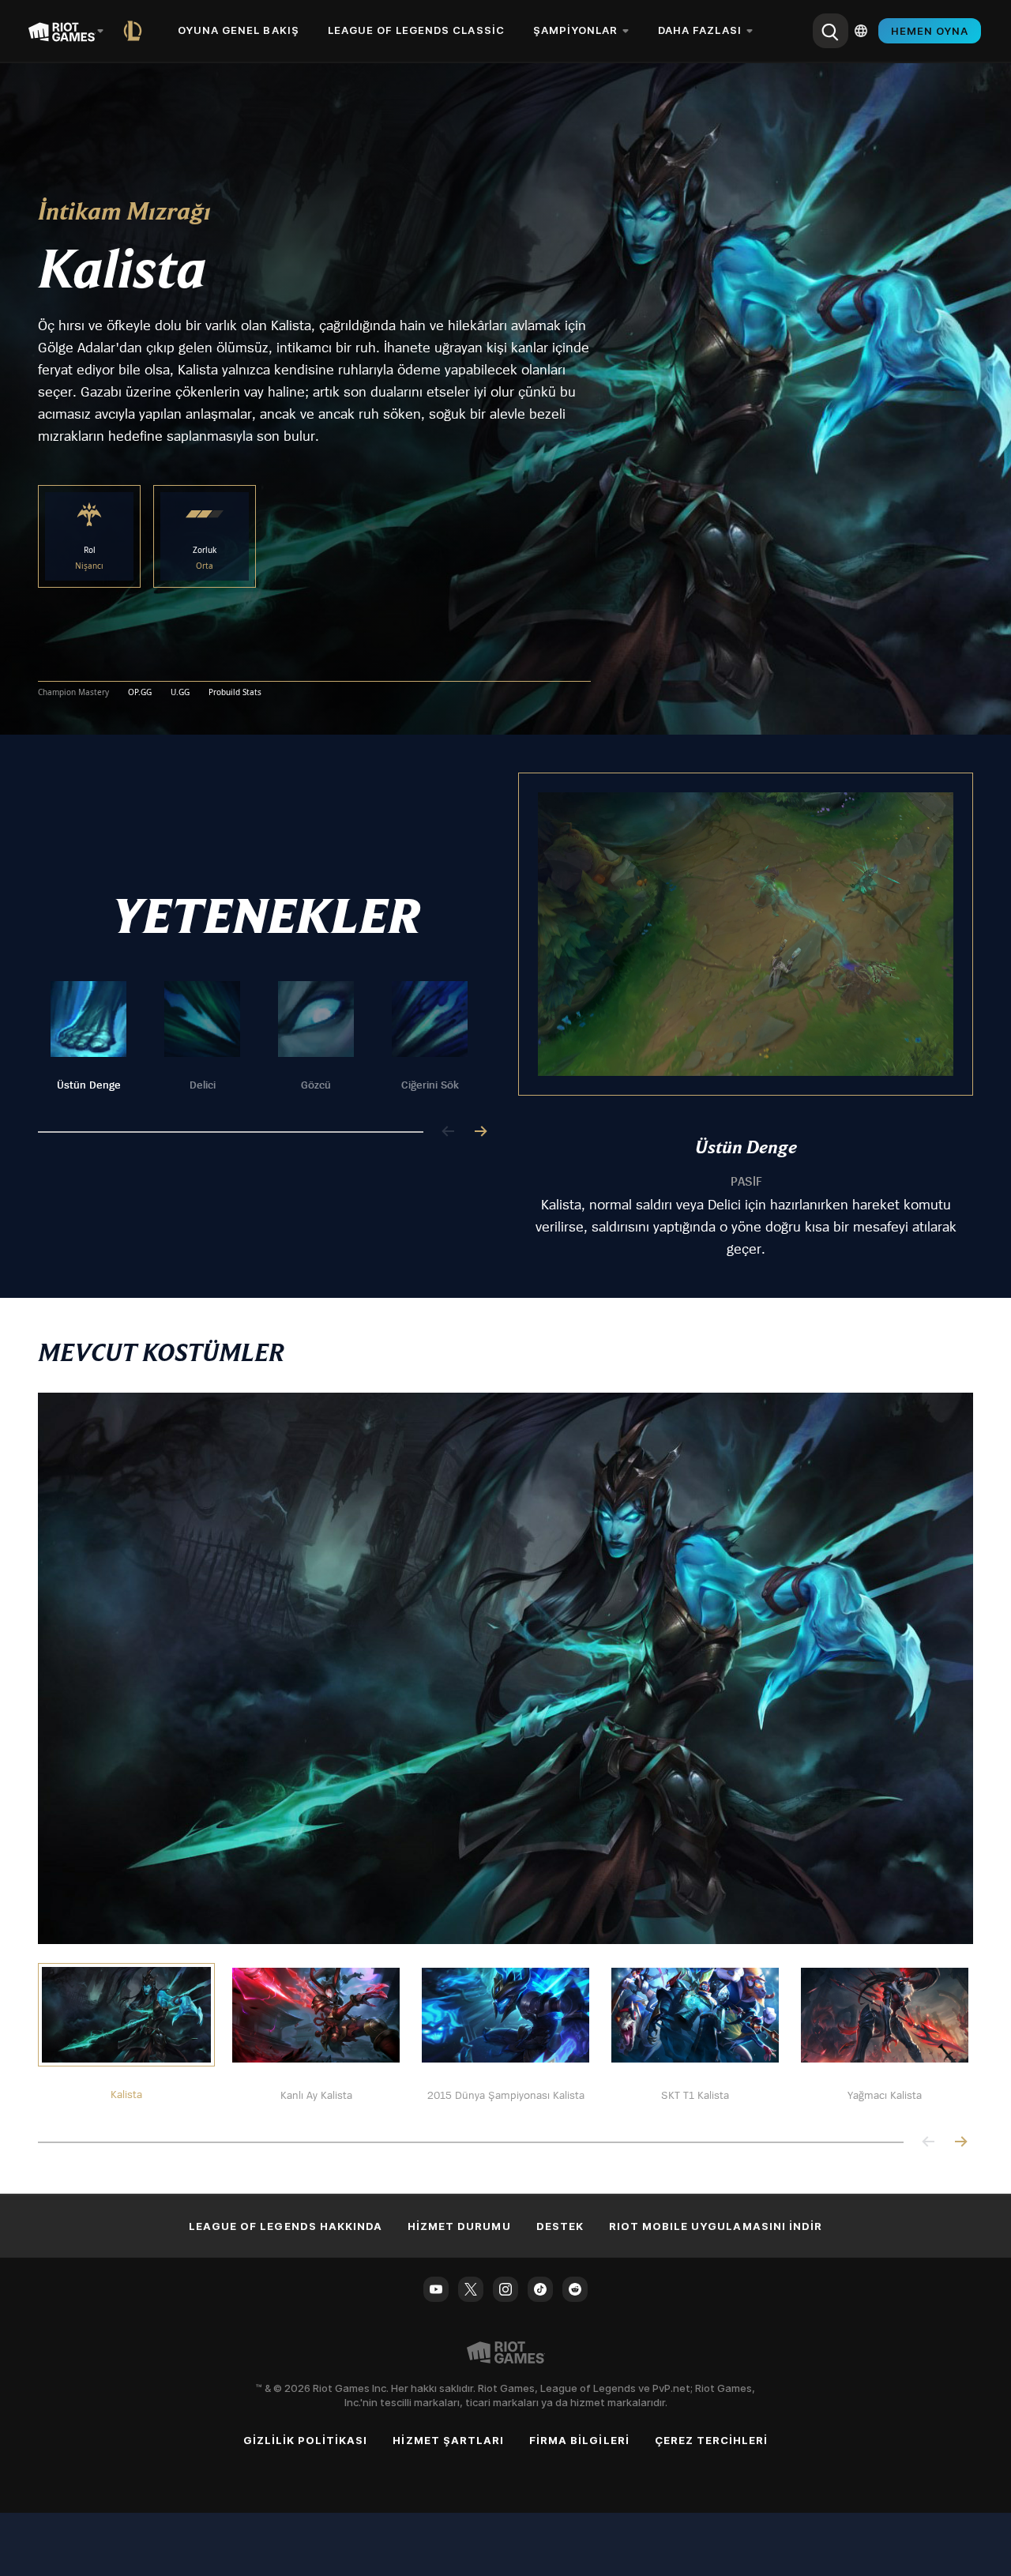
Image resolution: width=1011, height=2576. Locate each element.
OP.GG (140, 693)
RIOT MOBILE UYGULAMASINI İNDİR (716, 2226)
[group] (259, 1037)
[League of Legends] (136, 31)
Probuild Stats (235, 693)
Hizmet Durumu (459, 2226)
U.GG (180, 693)
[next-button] (480, 1132)
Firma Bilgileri (579, 2440)
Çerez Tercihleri (712, 2440)
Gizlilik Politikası (306, 2440)
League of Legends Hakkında (286, 2226)
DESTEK (560, 2226)
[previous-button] (449, 1132)
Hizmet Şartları (448, 2440)
